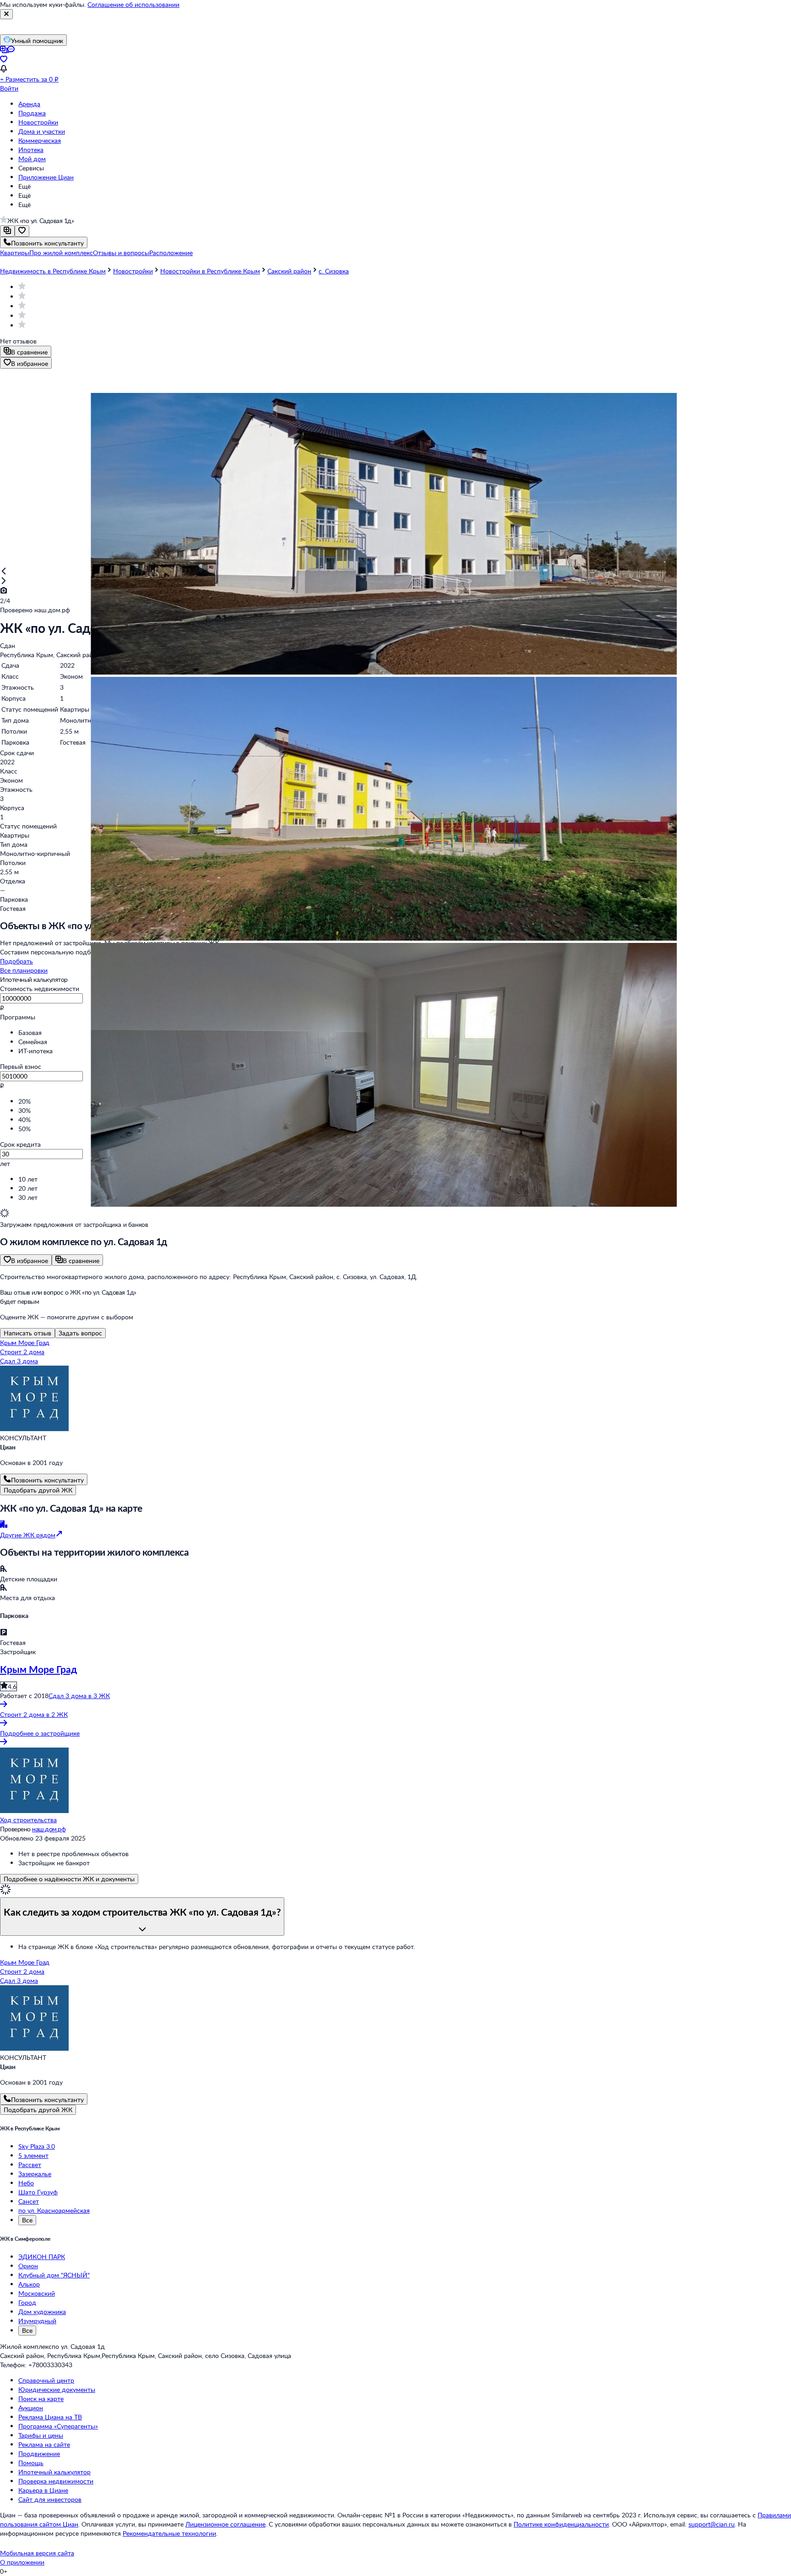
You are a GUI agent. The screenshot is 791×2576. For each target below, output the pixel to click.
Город (27, 2302)
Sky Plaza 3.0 (37, 2146)
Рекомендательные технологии (169, 2533)
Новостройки (38, 122)
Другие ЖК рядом (28, 1535)
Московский (37, 2293)
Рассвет (30, 2165)
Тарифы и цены (41, 2435)
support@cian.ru (712, 2524)
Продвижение (39, 2453)
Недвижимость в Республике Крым (53, 271)
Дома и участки (42, 131)
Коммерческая (40, 140)
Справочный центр (46, 2380)
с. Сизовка (334, 271)
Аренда (29, 104)
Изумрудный (37, 2321)
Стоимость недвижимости (40, 988)
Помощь (31, 2463)
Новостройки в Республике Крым (210, 271)
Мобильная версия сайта (37, 2553)
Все (27, 2220)
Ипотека (31, 150)
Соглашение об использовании (133, 4)
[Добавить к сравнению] (7, 231)
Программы (18, 1017)
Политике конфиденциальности (561, 2524)
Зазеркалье (35, 2174)
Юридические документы (57, 2389)
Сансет (29, 2201)
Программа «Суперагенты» (58, 2426)
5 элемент (33, 2155)
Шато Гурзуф (38, 2192)
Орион (28, 2266)
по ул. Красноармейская (54, 2210)
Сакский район (289, 271)
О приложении (22, 2562)
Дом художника (42, 2312)
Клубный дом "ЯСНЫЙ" (54, 2275)
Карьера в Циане (43, 2490)
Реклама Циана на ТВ (50, 2417)
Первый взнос (21, 1066)
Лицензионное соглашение (225, 2524)
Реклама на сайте (44, 2444)
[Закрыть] (6, 14)
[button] (15, 253)
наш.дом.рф (49, 1829)
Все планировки (24, 970)
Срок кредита (20, 1144)
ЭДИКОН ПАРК (42, 2257)
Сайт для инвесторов (50, 2499)
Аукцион (31, 2408)
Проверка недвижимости (56, 2481)
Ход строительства (28, 1820)
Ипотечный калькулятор (54, 2472)
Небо (26, 2183)
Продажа (32, 113)
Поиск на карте (41, 2399)
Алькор (29, 2284)
